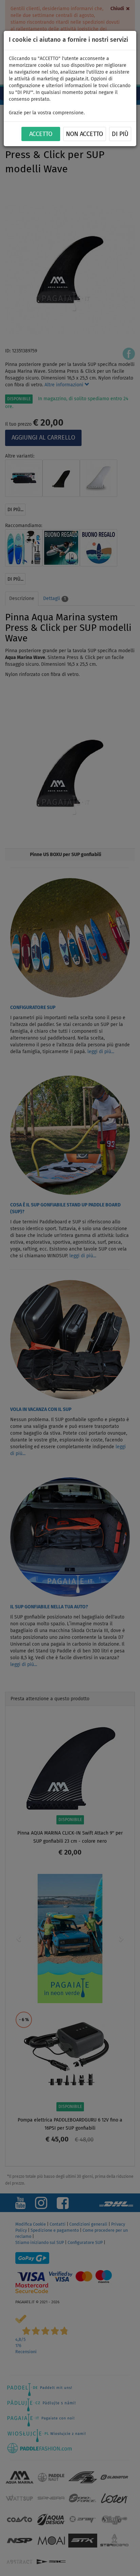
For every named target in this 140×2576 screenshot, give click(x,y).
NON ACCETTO (84, 134)
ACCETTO (41, 134)
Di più (120, 134)
